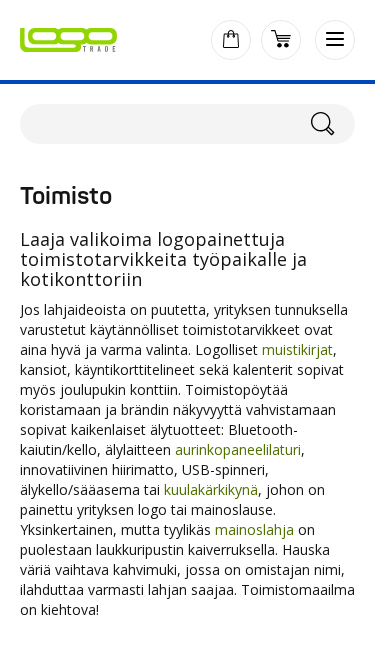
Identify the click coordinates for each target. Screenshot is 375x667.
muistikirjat (297, 349)
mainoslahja (254, 529)
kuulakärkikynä (211, 489)
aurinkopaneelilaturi (238, 449)
